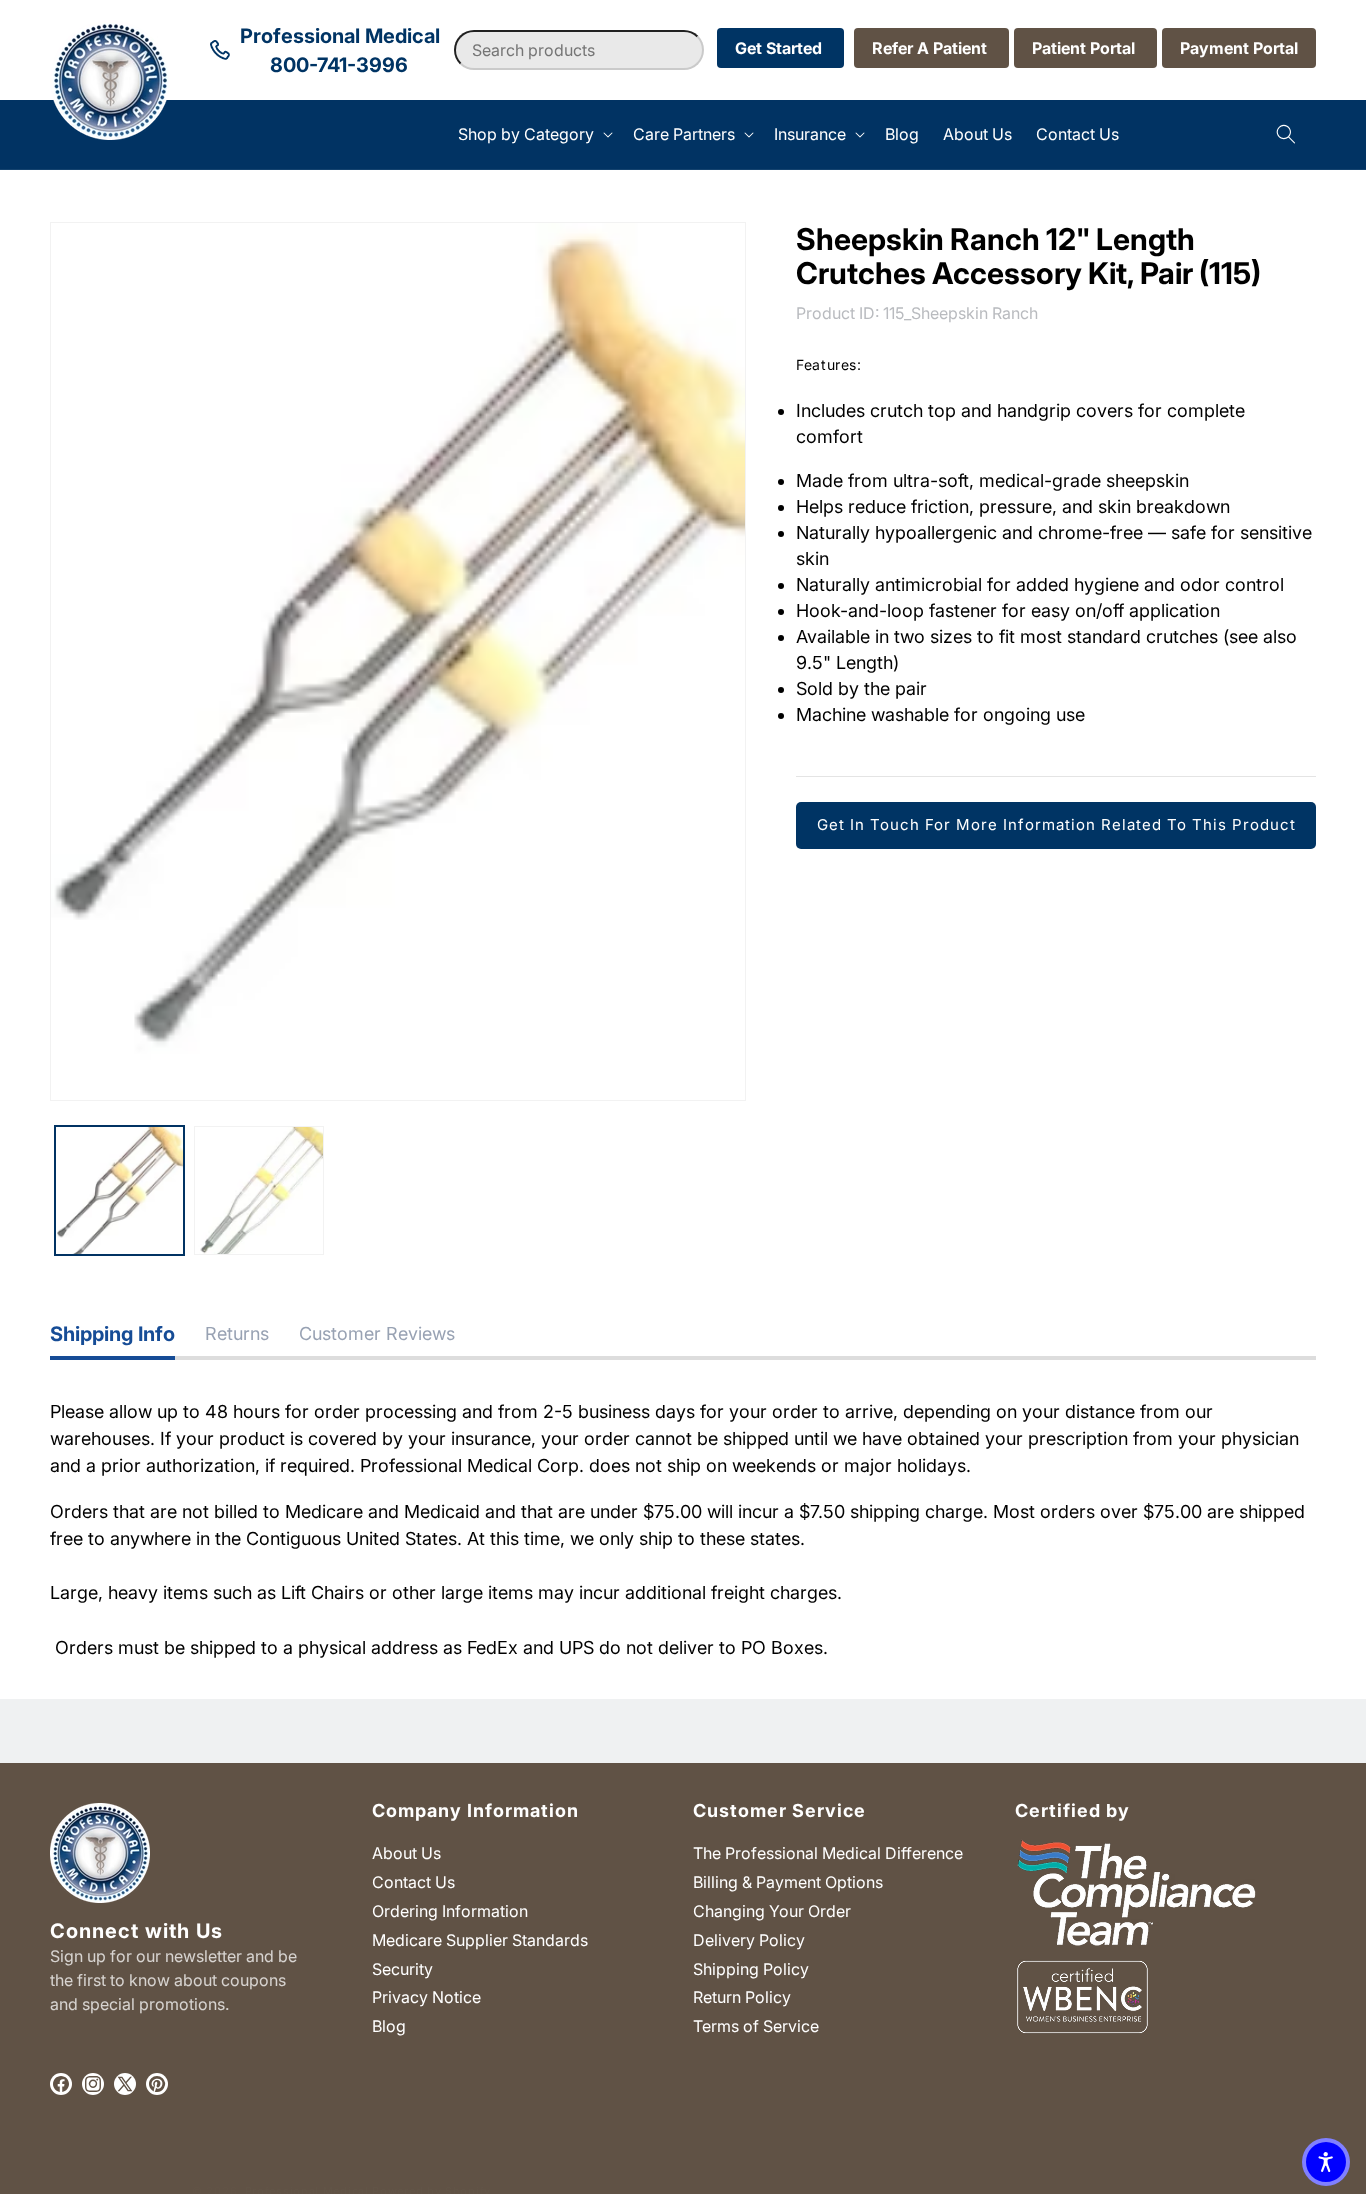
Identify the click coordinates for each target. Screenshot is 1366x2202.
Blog (389, 2026)
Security (402, 1968)
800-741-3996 (339, 65)
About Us (406, 1853)
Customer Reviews (377, 1333)
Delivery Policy (749, 1939)
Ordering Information (450, 1910)
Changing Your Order (772, 1910)
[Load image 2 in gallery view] (258, 1190)
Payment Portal (1239, 48)
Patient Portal (1085, 48)
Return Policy (742, 1997)
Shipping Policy (751, 1968)
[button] (533, 134)
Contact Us (413, 1882)
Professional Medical (307, 2191)
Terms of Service (756, 2026)
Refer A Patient (931, 48)
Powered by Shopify (431, 2191)
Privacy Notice (426, 1997)
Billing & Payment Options (788, 1882)
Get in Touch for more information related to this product (1056, 823)
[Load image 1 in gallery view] (119, 1190)
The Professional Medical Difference (828, 1853)
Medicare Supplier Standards (480, 1939)
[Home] (50, 134)
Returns (237, 1333)
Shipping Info (112, 1334)
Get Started (780, 48)
